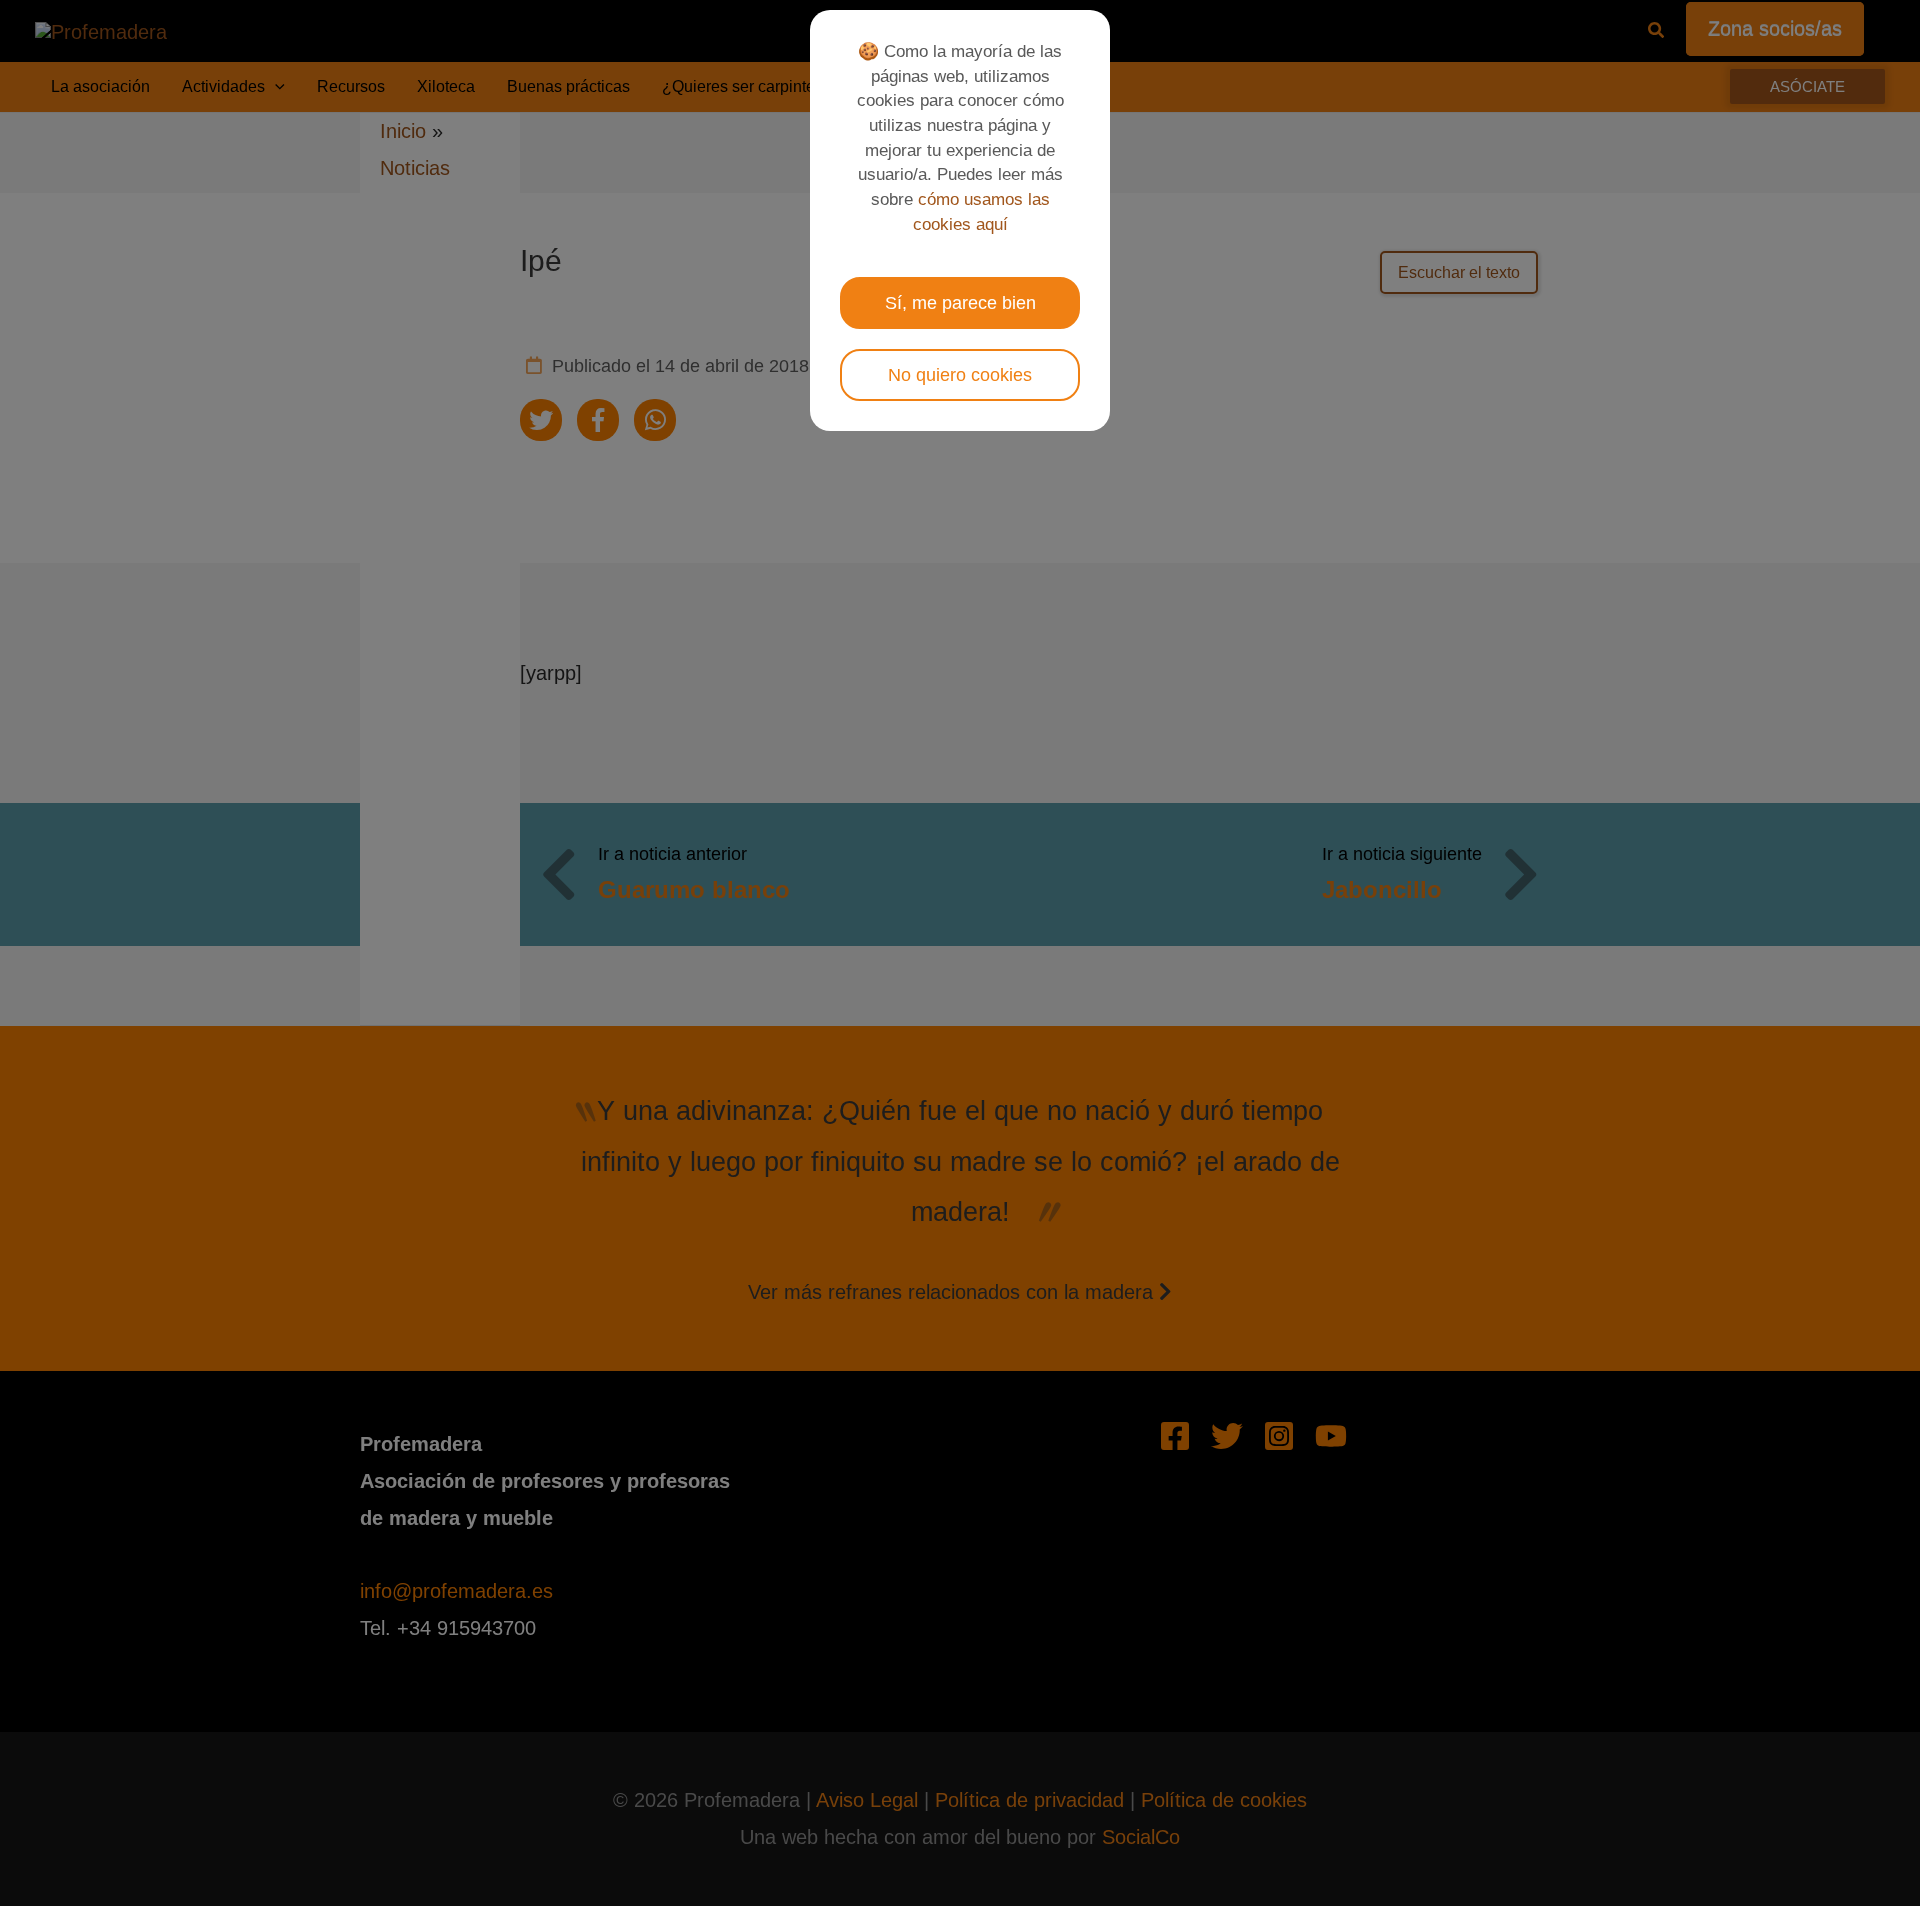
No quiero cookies (960, 375)
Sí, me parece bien (960, 303)
